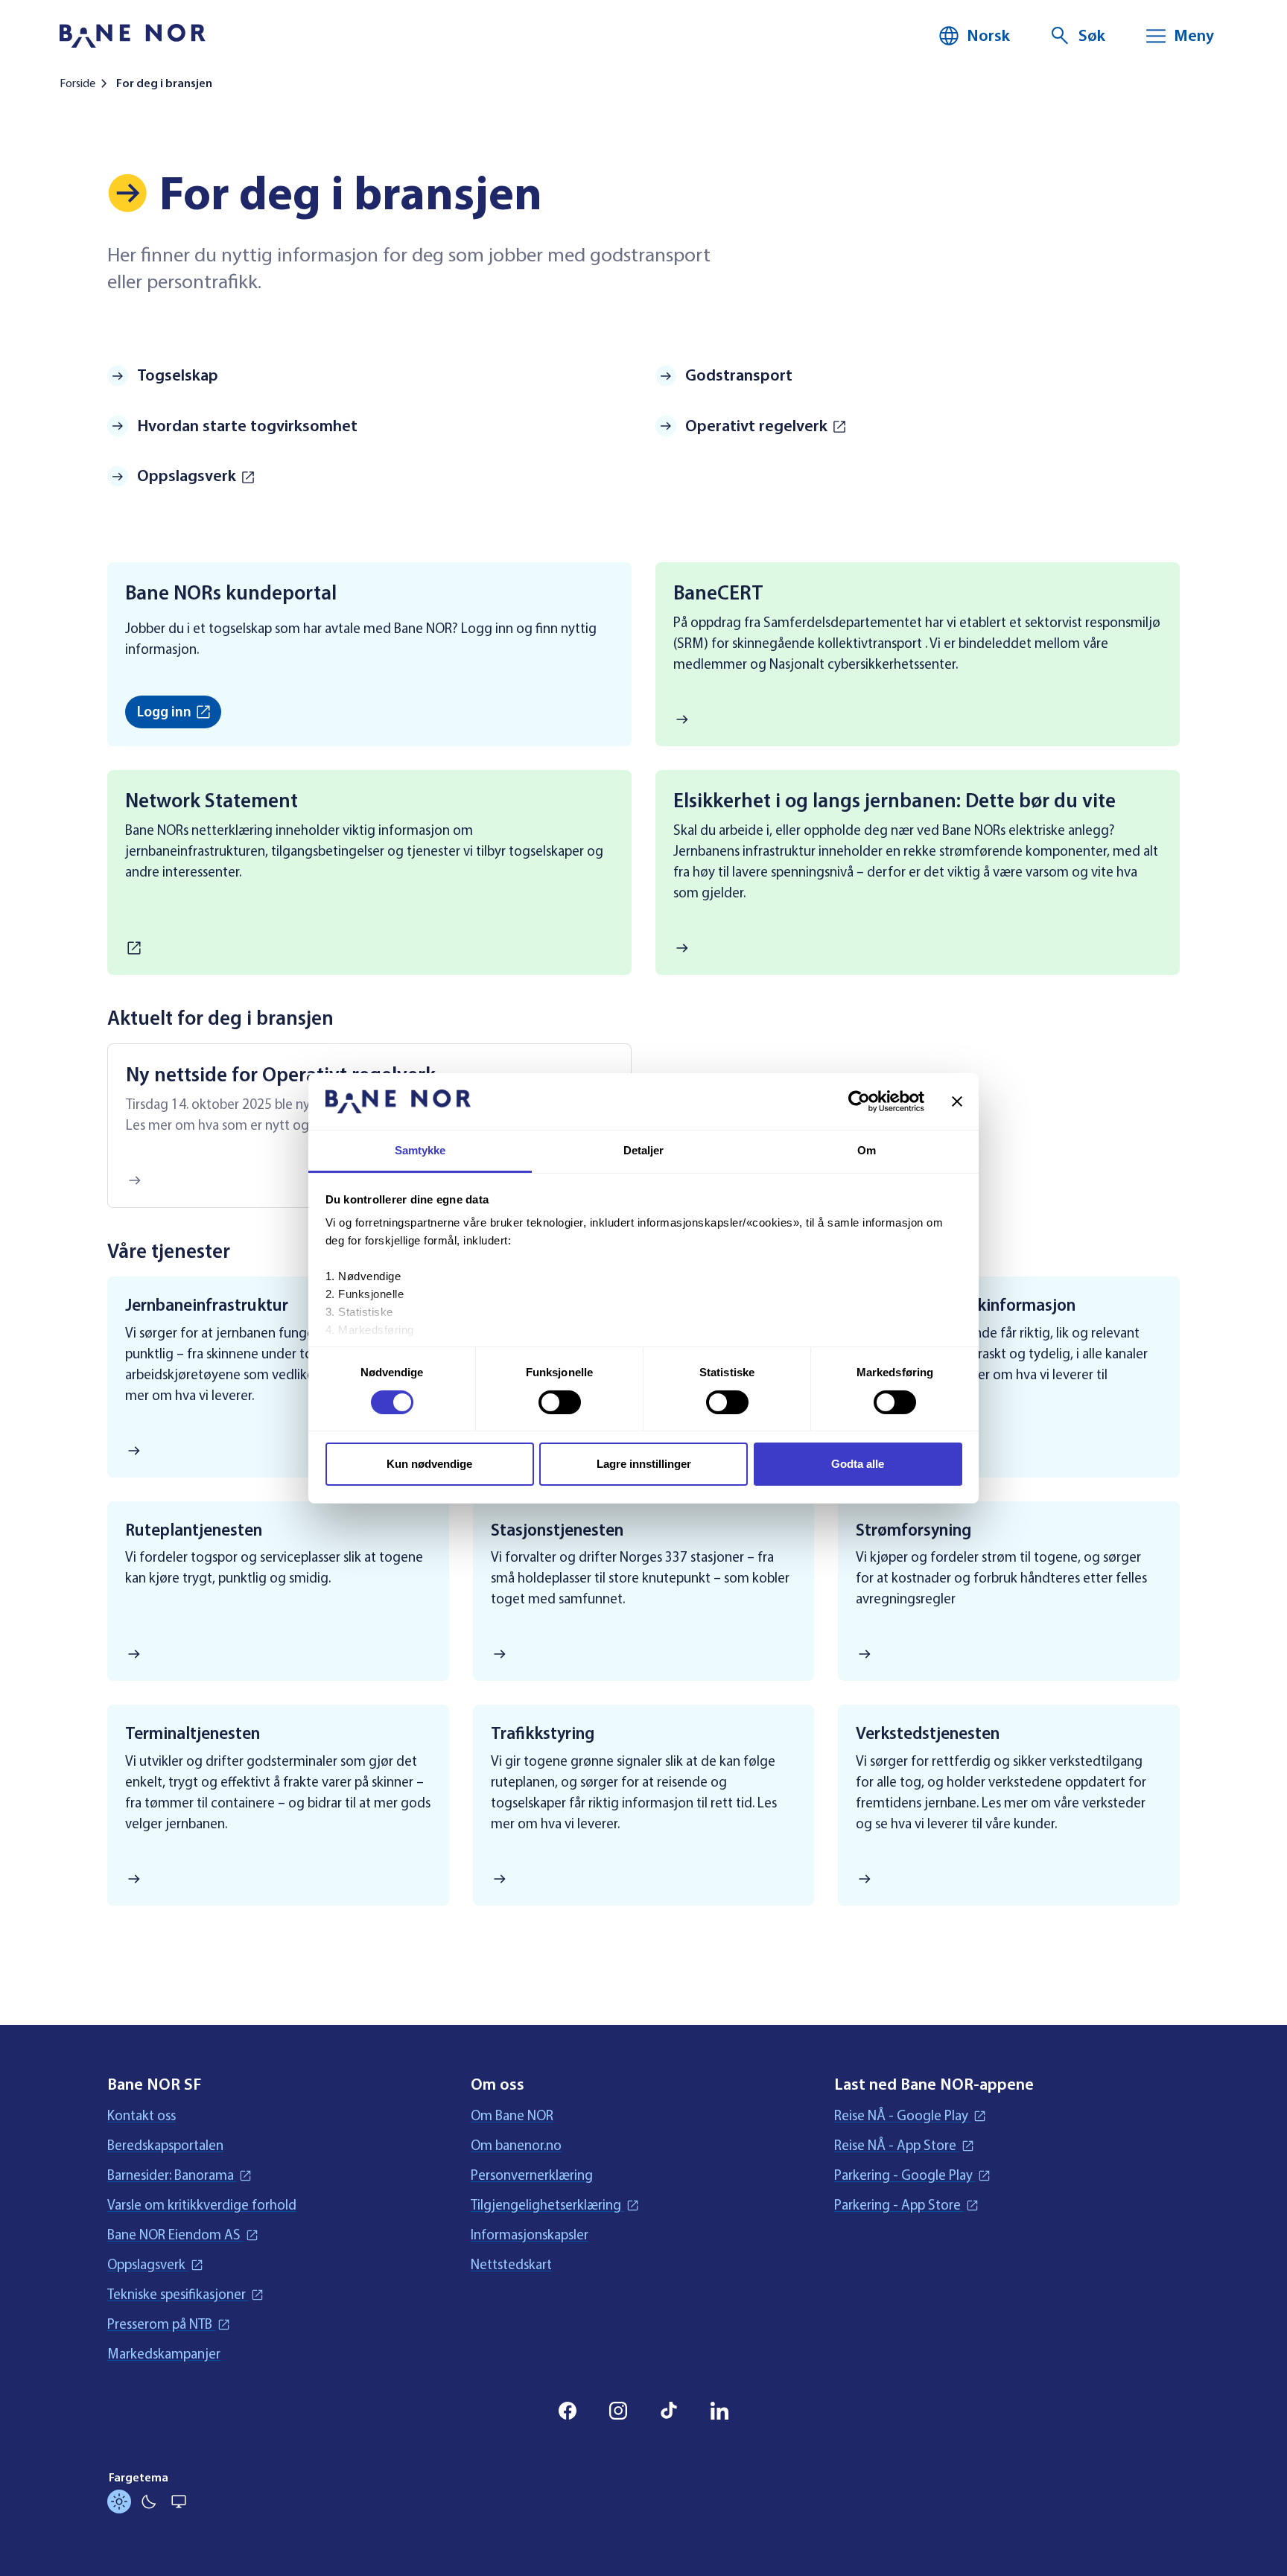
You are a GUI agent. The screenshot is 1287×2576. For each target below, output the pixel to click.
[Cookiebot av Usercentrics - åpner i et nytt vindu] (859, 1101)
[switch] (560, 1402)
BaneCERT (718, 593)
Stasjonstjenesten (557, 1530)
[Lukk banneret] (957, 1101)
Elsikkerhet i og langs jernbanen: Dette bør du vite (894, 801)
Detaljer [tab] (644, 1150)
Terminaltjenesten (193, 1733)
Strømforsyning (913, 1530)
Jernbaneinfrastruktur (207, 1305)
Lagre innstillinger (644, 1464)
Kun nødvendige (429, 1464)
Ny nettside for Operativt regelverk (281, 1075)
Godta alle (858, 1464)
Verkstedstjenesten (928, 1733)
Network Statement (212, 801)
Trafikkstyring (543, 1733)
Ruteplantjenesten (194, 1530)
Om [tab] (867, 1150)
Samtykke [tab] (420, 1150)
